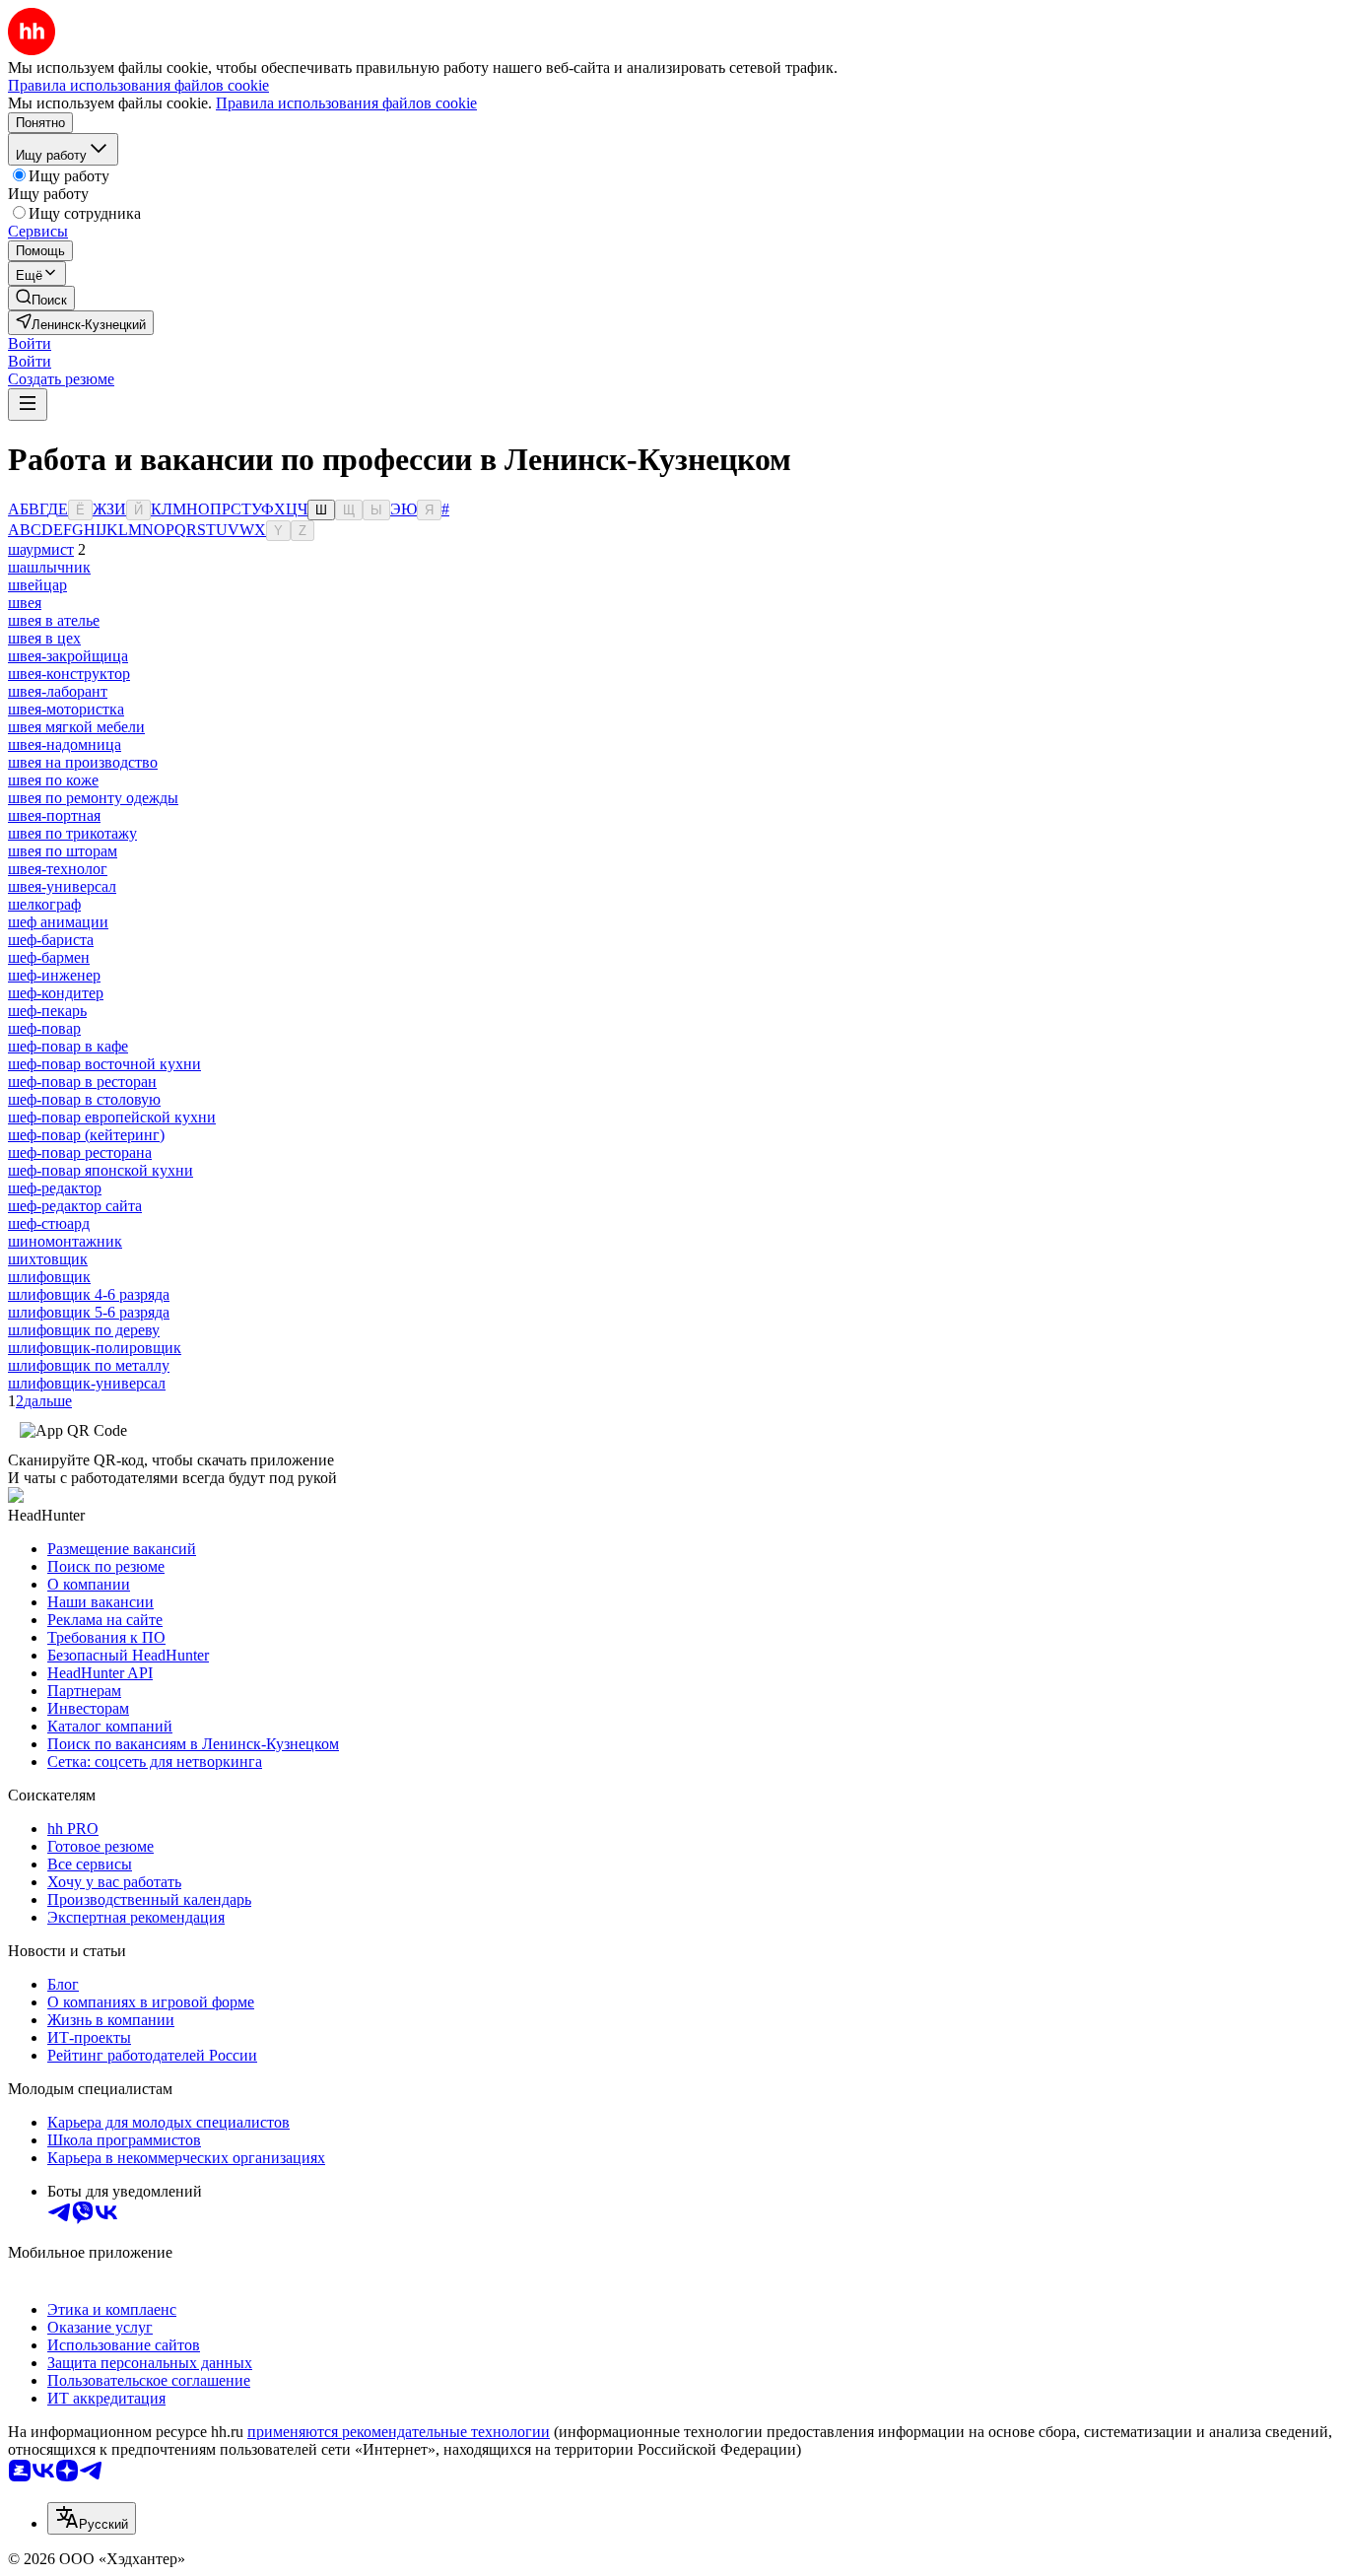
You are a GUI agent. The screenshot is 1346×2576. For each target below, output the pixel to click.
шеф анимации (58, 922)
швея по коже (53, 780)
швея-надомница (65, 745)
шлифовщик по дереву (84, 1330)
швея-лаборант (58, 691)
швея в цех (44, 638)
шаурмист (41, 549)
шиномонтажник (65, 1241)
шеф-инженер (54, 975)
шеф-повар (44, 1028)
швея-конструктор (69, 674)
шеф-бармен (49, 957)
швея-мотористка (66, 709)
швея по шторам (63, 851)
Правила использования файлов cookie (346, 103)
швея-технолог (58, 869)
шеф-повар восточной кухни (104, 1064)
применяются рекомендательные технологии (399, 2432)
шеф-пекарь (47, 1011)
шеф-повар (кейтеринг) (86, 1135)
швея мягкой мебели (76, 727)
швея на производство (83, 762)
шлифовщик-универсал (87, 1383)
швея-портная (54, 815)
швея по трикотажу (72, 833)
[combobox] (92, 2518)
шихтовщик (48, 1259)
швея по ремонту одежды (93, 798)
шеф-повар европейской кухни (112, 1117)
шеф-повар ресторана (80, 1152)
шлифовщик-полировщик (95, 1348)
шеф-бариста (51, 940)
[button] (30, 343)
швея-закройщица (68, 656)
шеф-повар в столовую (84, 1099)
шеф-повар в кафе (68, 1046)
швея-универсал (62, 886)
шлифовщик (49, 1277)
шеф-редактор (55, 1188)
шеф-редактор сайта (75, 1206)
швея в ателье (54, 620)
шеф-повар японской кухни (101, 1170)
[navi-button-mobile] (28, 405)
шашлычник (49, 567)
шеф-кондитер (56, 993)
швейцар (37, 585)
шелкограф (44, 904)
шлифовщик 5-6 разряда (89, 1312)
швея (25, 603)
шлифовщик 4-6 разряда (89, 1294)
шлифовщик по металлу (89, 1365)
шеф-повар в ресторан (82, 1082)
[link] (41, 298)
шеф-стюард (49, 1223)
